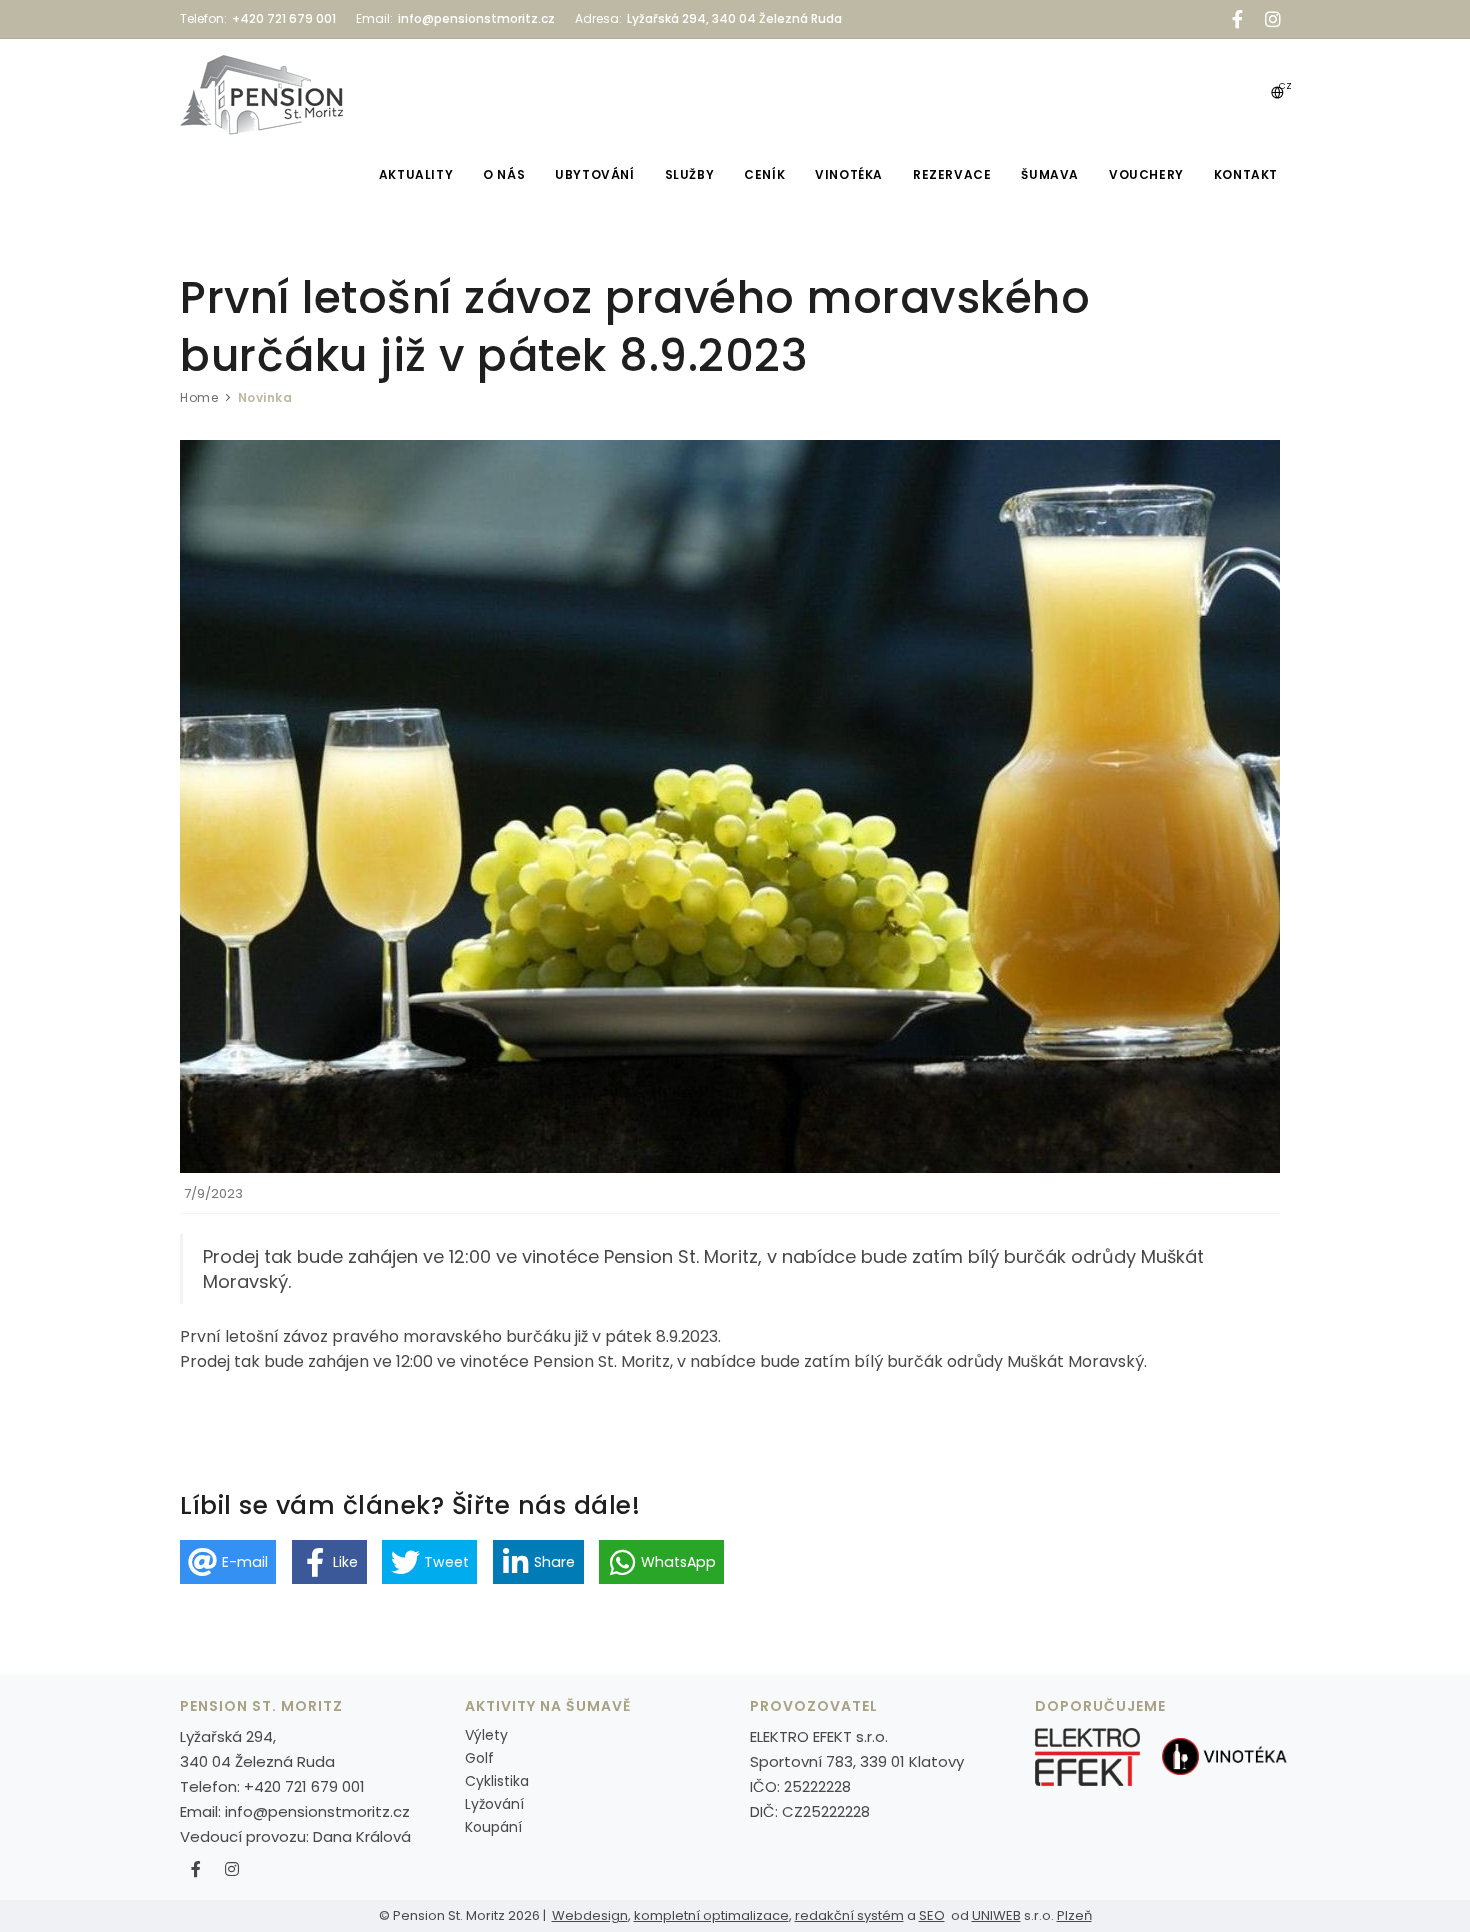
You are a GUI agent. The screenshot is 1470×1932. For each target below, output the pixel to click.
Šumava (1050, 174)
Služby (690, 174)
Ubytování (594, 174)
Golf (479, 1758)
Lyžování (494, 1804)
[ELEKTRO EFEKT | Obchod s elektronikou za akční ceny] (1087, 1756)
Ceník (764, 174)
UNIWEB (996, 1915)
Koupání (493, 1827)
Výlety (486, 1735)
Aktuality (416, 174)
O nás (504, 174)
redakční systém (849, 1915)
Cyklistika (497, 1781)
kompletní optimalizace (711, 1915)
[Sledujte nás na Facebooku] (196, 1870)
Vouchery (1146, 174)
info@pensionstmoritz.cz (317, 1811)
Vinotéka (849, 174)
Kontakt (1246, 174)
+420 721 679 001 (304, 1786)
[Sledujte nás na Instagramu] (232, 1870)
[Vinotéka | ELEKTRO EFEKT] (1224, 1756)
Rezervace (952, 174)
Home (199, 397)
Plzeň (1074, 1915)
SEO (932, 1915)
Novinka (265, 397)
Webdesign (590, 1915)
